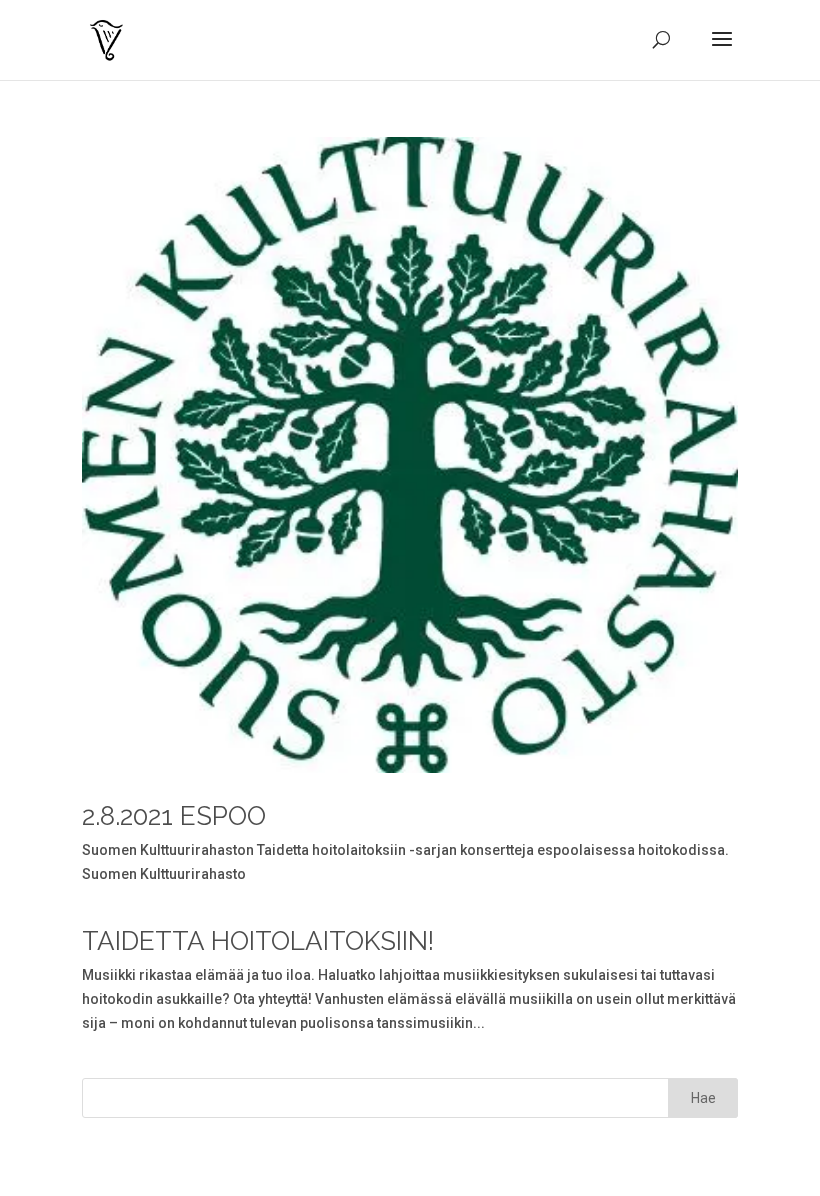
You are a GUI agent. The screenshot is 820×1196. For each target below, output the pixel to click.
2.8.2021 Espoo (174, 816)
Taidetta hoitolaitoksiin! (258, 941)
